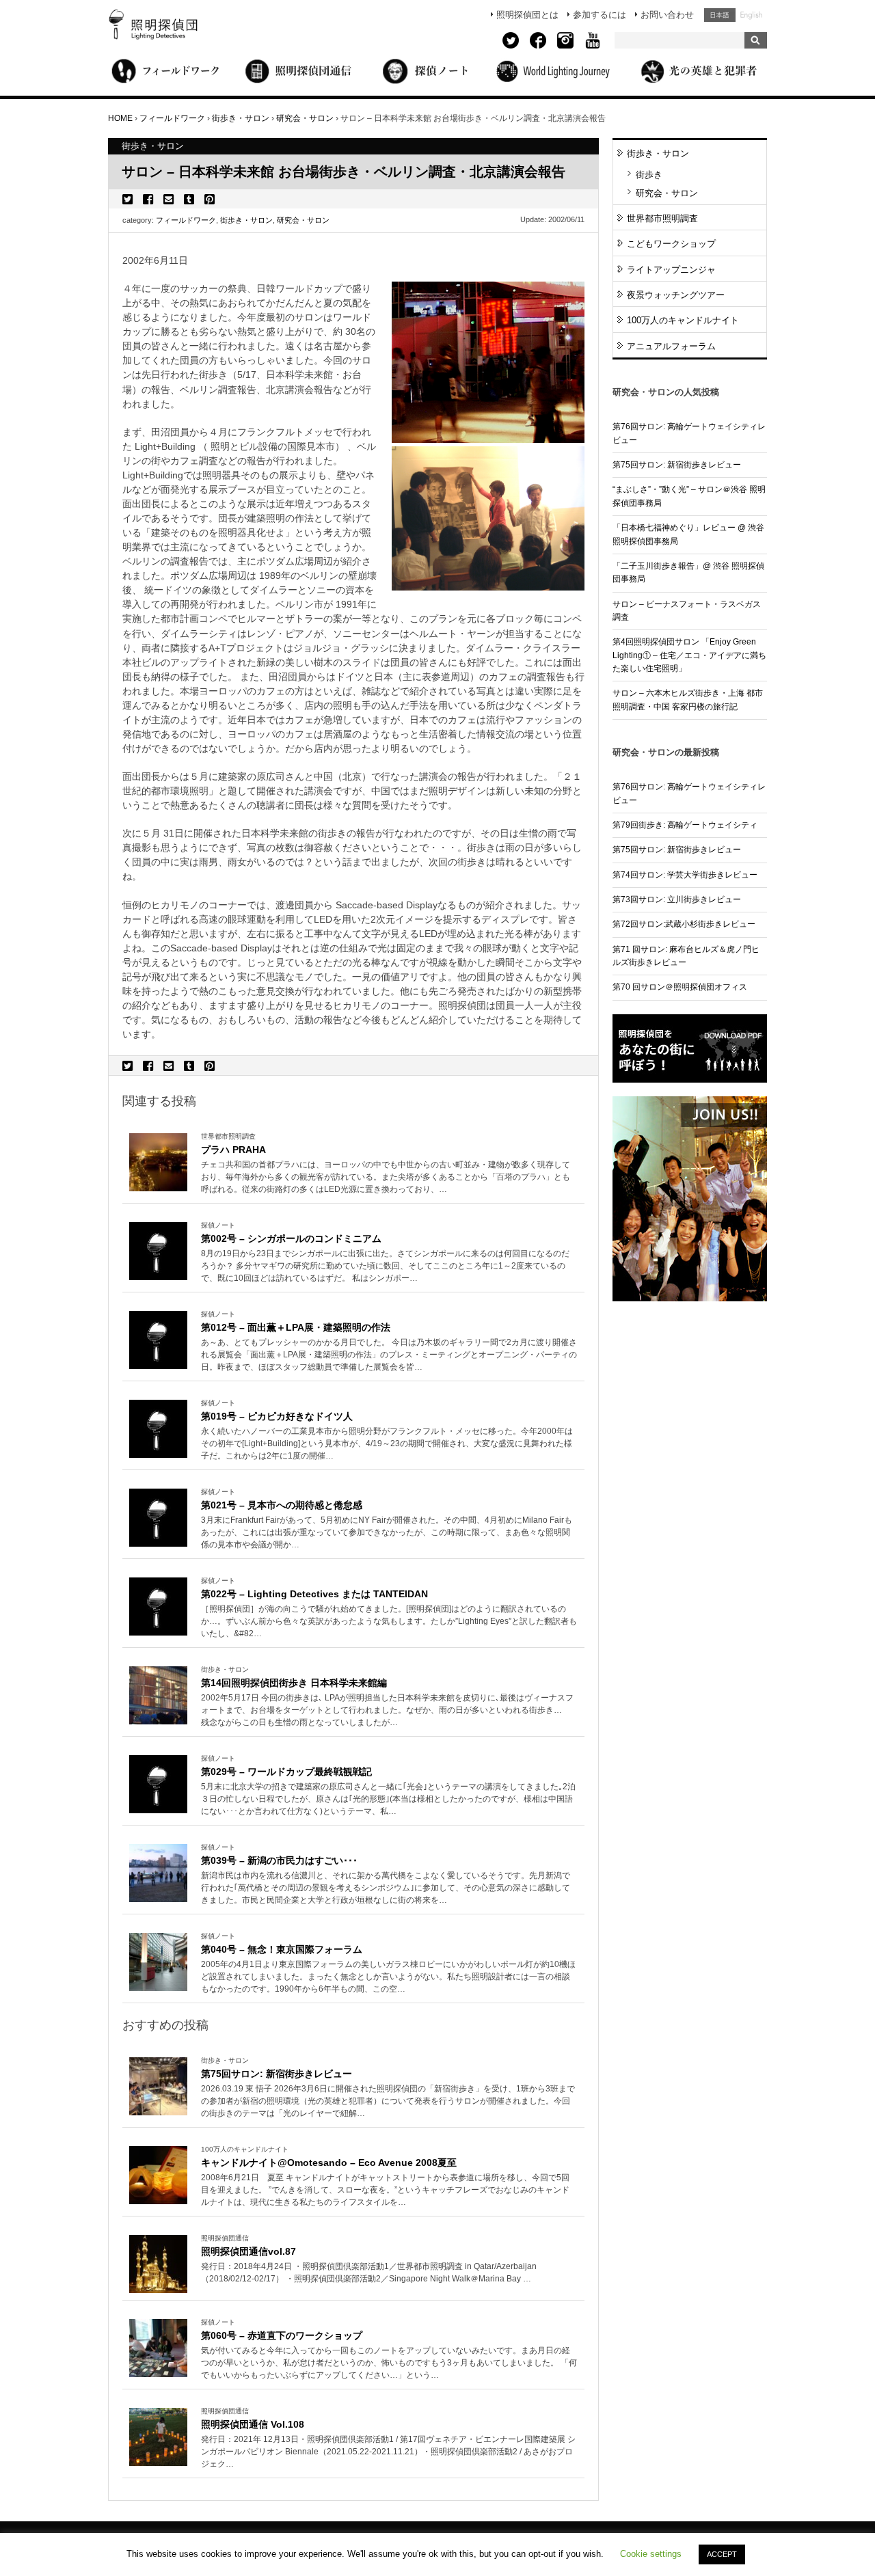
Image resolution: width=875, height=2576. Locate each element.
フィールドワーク (186, 220)
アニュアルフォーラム (671, 346)
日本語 (720, 15)
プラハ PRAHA (233, 1150)
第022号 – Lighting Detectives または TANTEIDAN (314, 1594)
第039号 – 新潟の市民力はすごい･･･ (279, 1860)
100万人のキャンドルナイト (683, 320)
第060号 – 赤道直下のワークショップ (282, 2335)
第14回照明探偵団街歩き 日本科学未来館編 (294, 1683)
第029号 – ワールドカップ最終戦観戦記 (286, 1772)
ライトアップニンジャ (671, 270)
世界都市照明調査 (662, 218)
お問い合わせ (667, 15)
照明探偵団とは (527, 15)
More (389, 1178)
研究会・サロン (303, 220)
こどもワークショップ (671, 244)
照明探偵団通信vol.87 (248, 2251)
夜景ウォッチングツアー (676, 295)
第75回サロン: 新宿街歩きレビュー (277, 2074)
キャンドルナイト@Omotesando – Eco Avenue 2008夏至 (329, 2163)
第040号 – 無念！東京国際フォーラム (282, 1949)
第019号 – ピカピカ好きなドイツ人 (277, 1416)
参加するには (600, 15)
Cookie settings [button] (651, 2554)
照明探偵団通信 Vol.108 (253, 2424)
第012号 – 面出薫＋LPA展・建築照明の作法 (296, 1327)
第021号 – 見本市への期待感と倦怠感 (282, 1505)
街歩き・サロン (246, 220)
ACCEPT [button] (722, 2554)
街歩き (649, 175)
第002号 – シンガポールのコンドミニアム (291, 1238)
